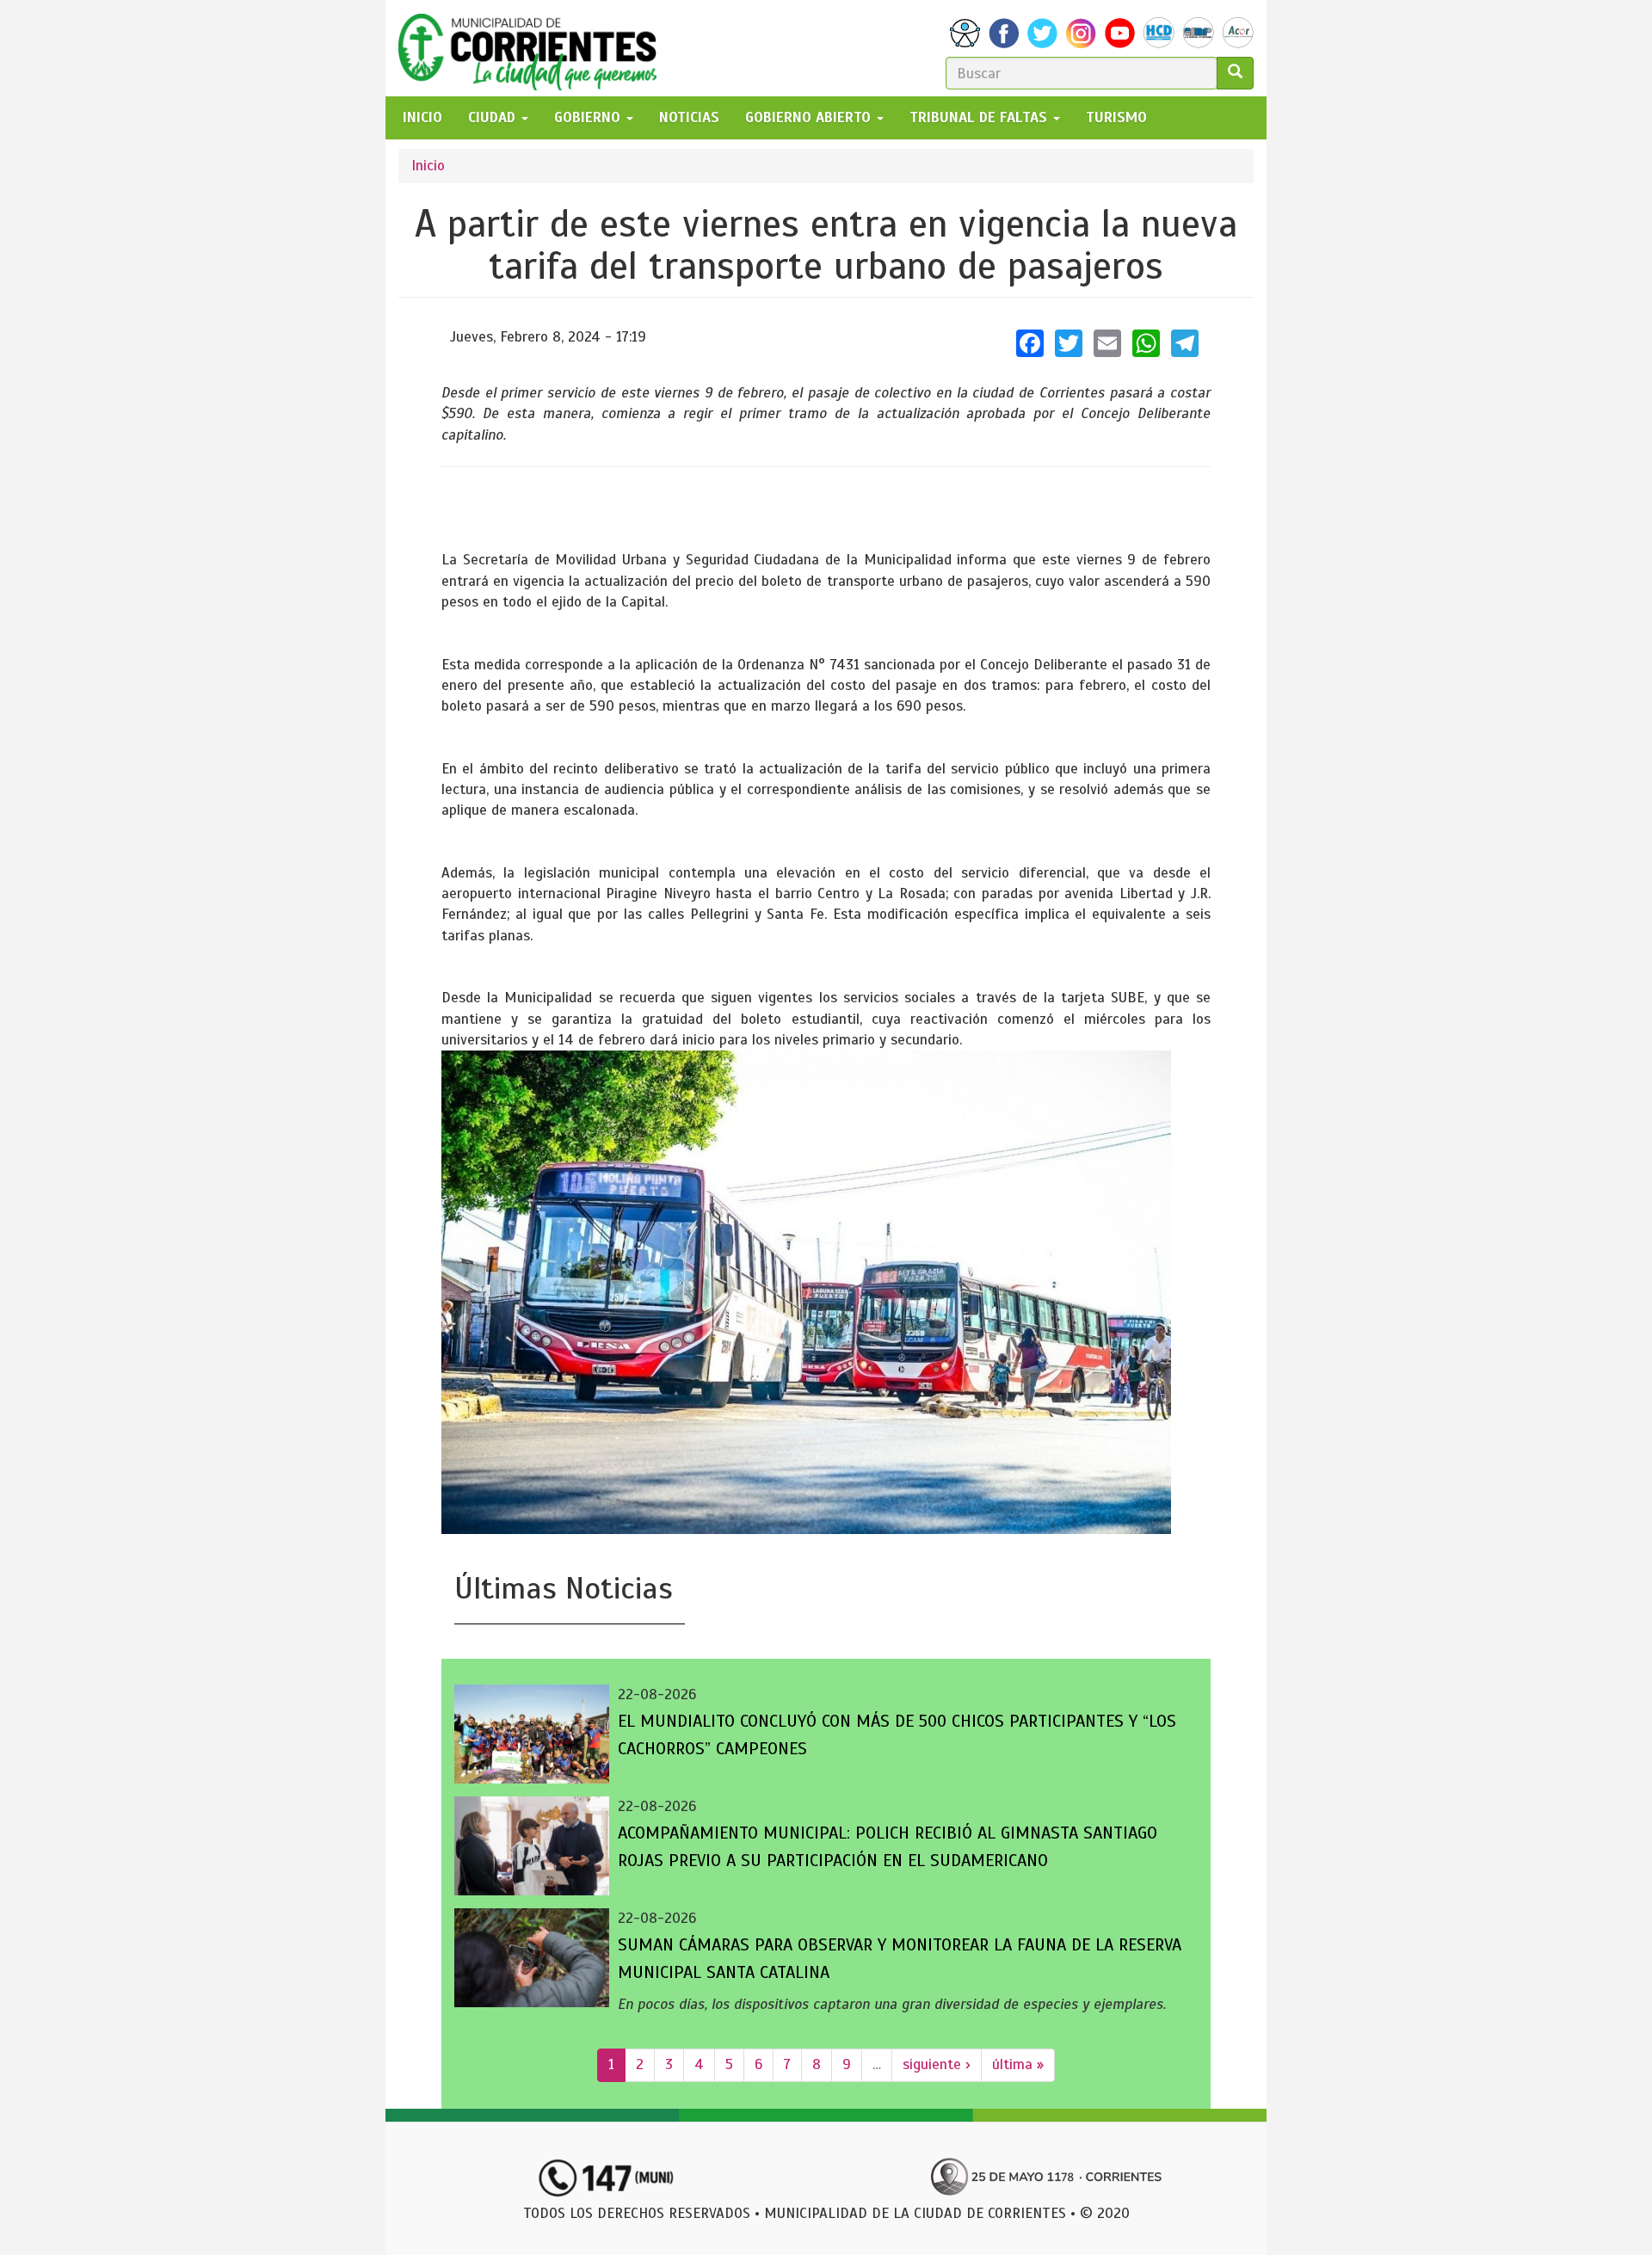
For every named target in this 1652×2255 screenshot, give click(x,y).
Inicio (428, 166)
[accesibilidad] (965, 33)
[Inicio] (534, 48)
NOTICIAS (689, 117)
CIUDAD (494, 117)
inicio (422, 117)
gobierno (589, 117)
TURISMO (1116, 117)
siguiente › (937, 2064)
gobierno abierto (810, 117)
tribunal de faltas (980, 117)
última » (1018, 2064)
